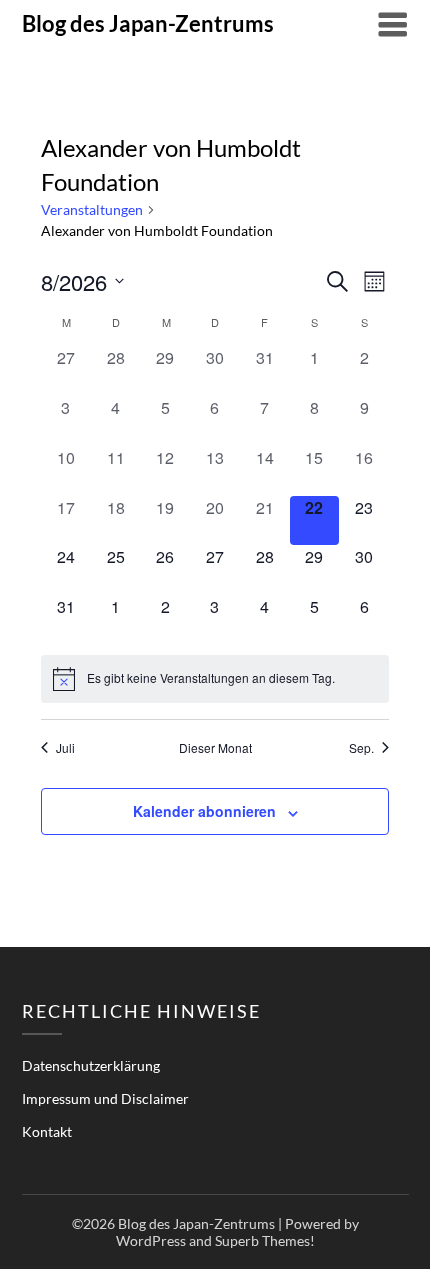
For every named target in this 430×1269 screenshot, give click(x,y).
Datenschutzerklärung (91, 1065)
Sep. (361, 748)
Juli (65, 748)
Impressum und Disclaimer (105, 1098)
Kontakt (47, 1131)
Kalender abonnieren (204, 811)
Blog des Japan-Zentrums (148, 23)
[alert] (215, 679)
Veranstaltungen (92, 209)
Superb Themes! (265, 1240)
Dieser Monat (215, 748)
